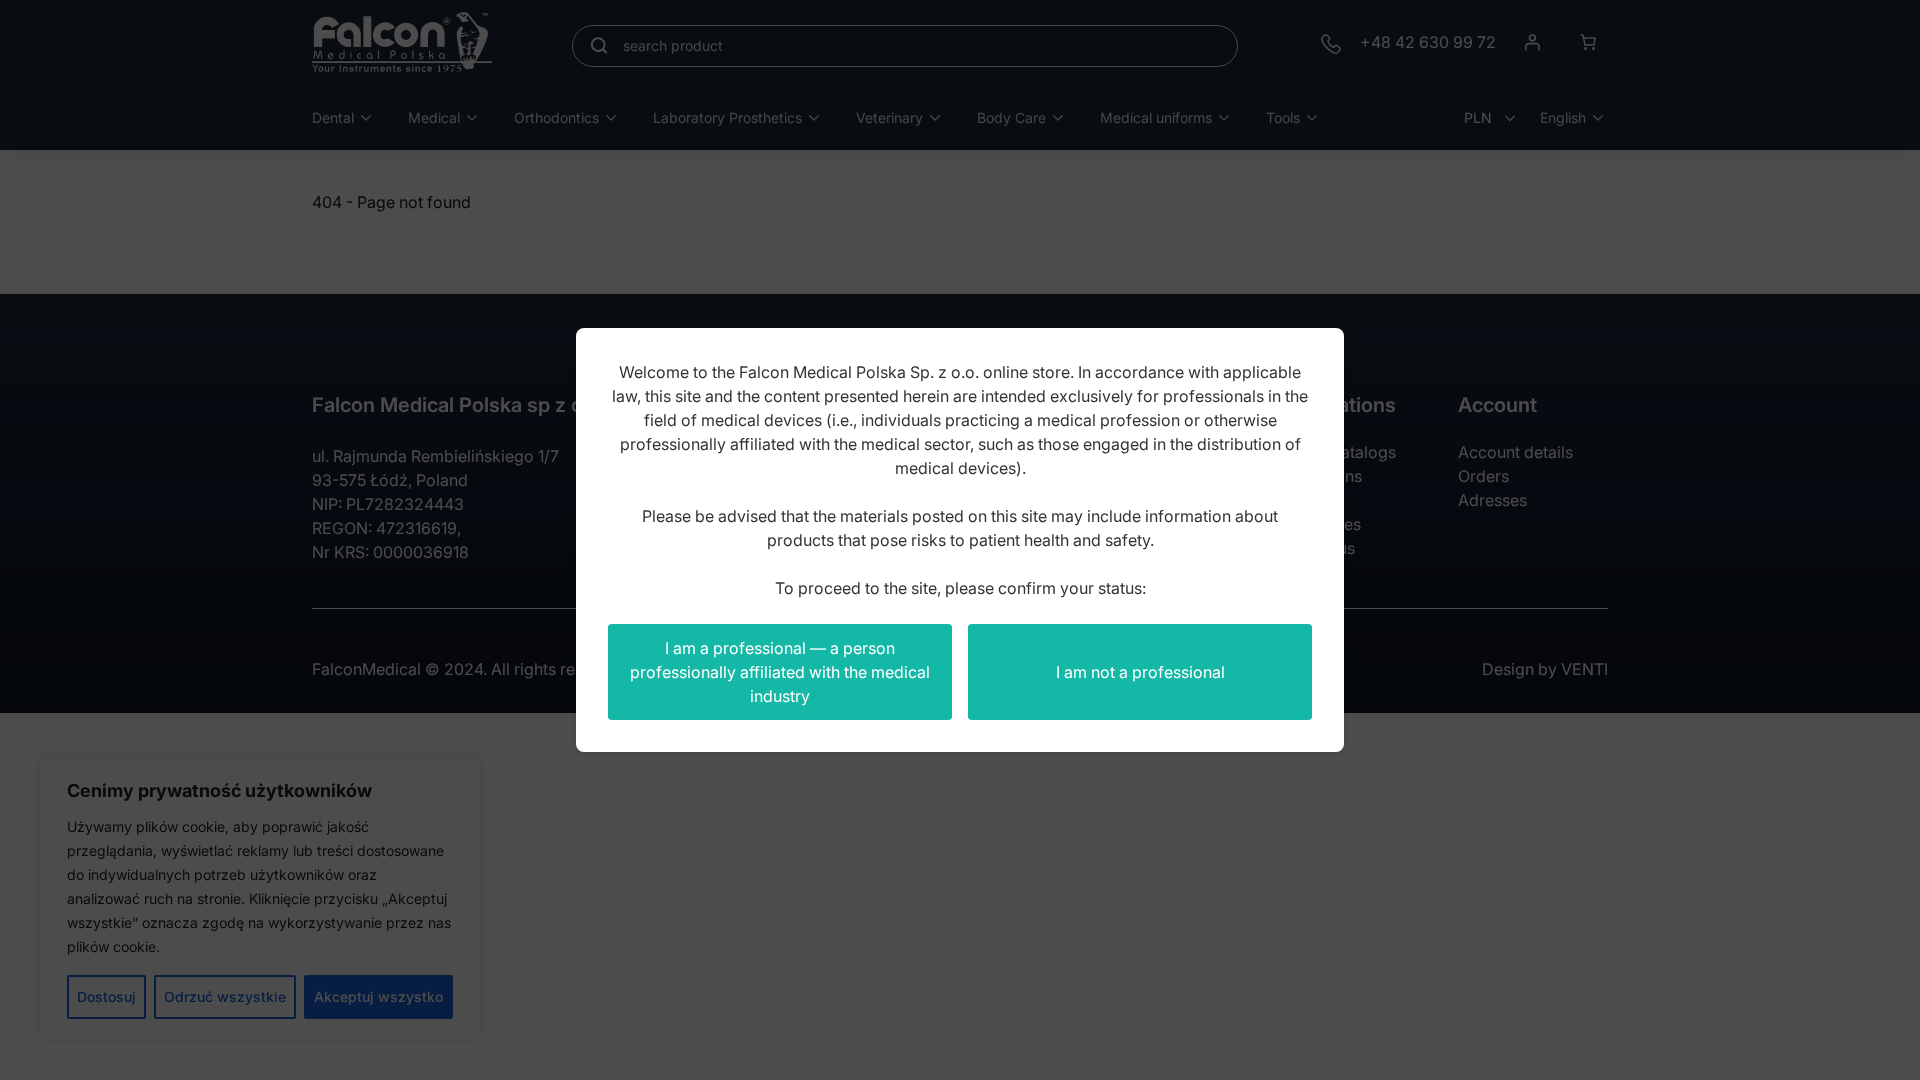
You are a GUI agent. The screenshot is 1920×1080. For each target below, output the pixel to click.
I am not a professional (1140, 672)
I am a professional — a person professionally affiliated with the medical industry (780, 672)
